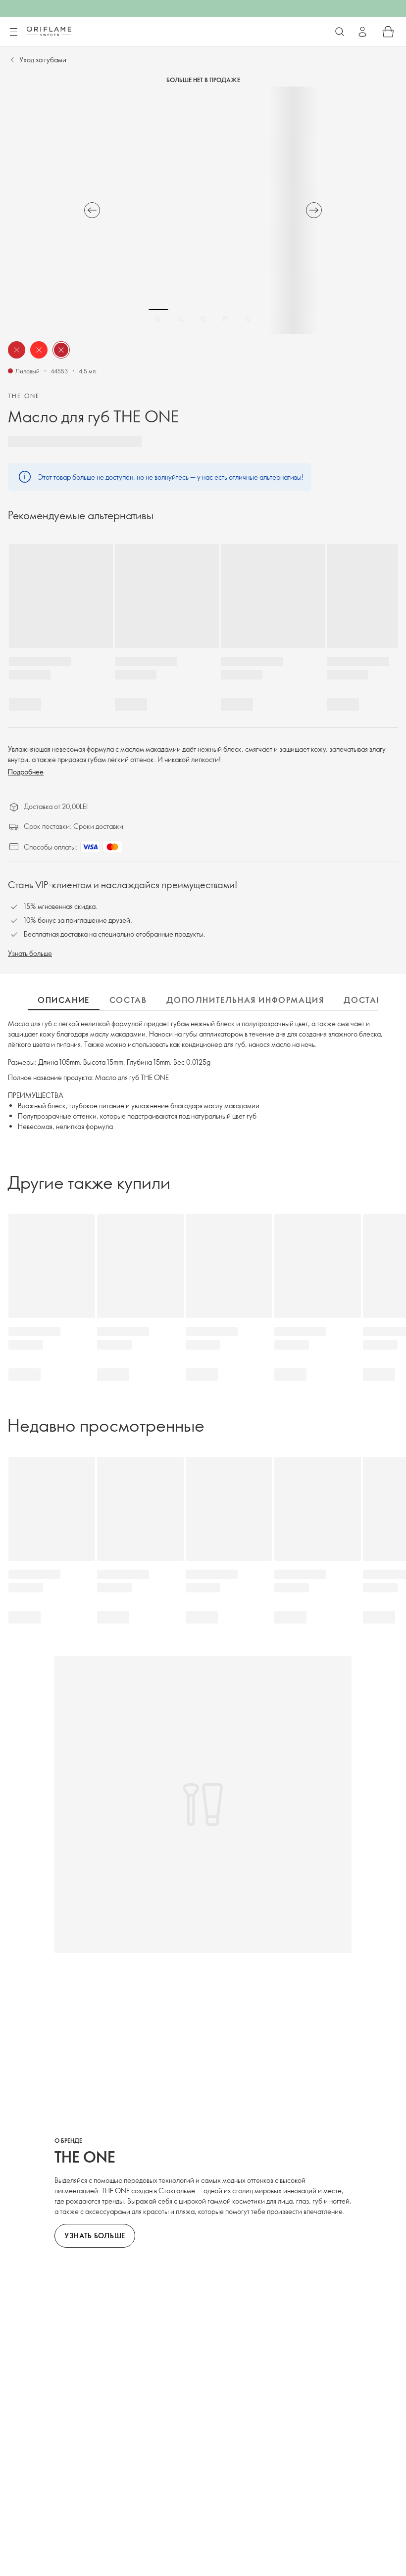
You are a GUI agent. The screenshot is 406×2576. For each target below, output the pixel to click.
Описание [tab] (64, 1000)
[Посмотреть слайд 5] (248, 319)
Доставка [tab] (369, 1000)
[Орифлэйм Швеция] (49, 31)
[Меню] (13, 32)
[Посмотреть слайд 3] (203, 319)
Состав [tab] (128, 1000)
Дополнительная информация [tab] (245, 1000)
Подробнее (26, 772)
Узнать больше (30, 953)
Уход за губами (43, 60)
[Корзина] (388, 32)
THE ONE (24, 396)
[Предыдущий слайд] (92, 210)
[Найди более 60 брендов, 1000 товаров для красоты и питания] (340, 32)
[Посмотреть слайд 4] (225, 319)
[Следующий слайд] (314, 210)
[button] (17, 350)
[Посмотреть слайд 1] (158, 319)
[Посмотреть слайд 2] (181, 319)
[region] (203, 210)
